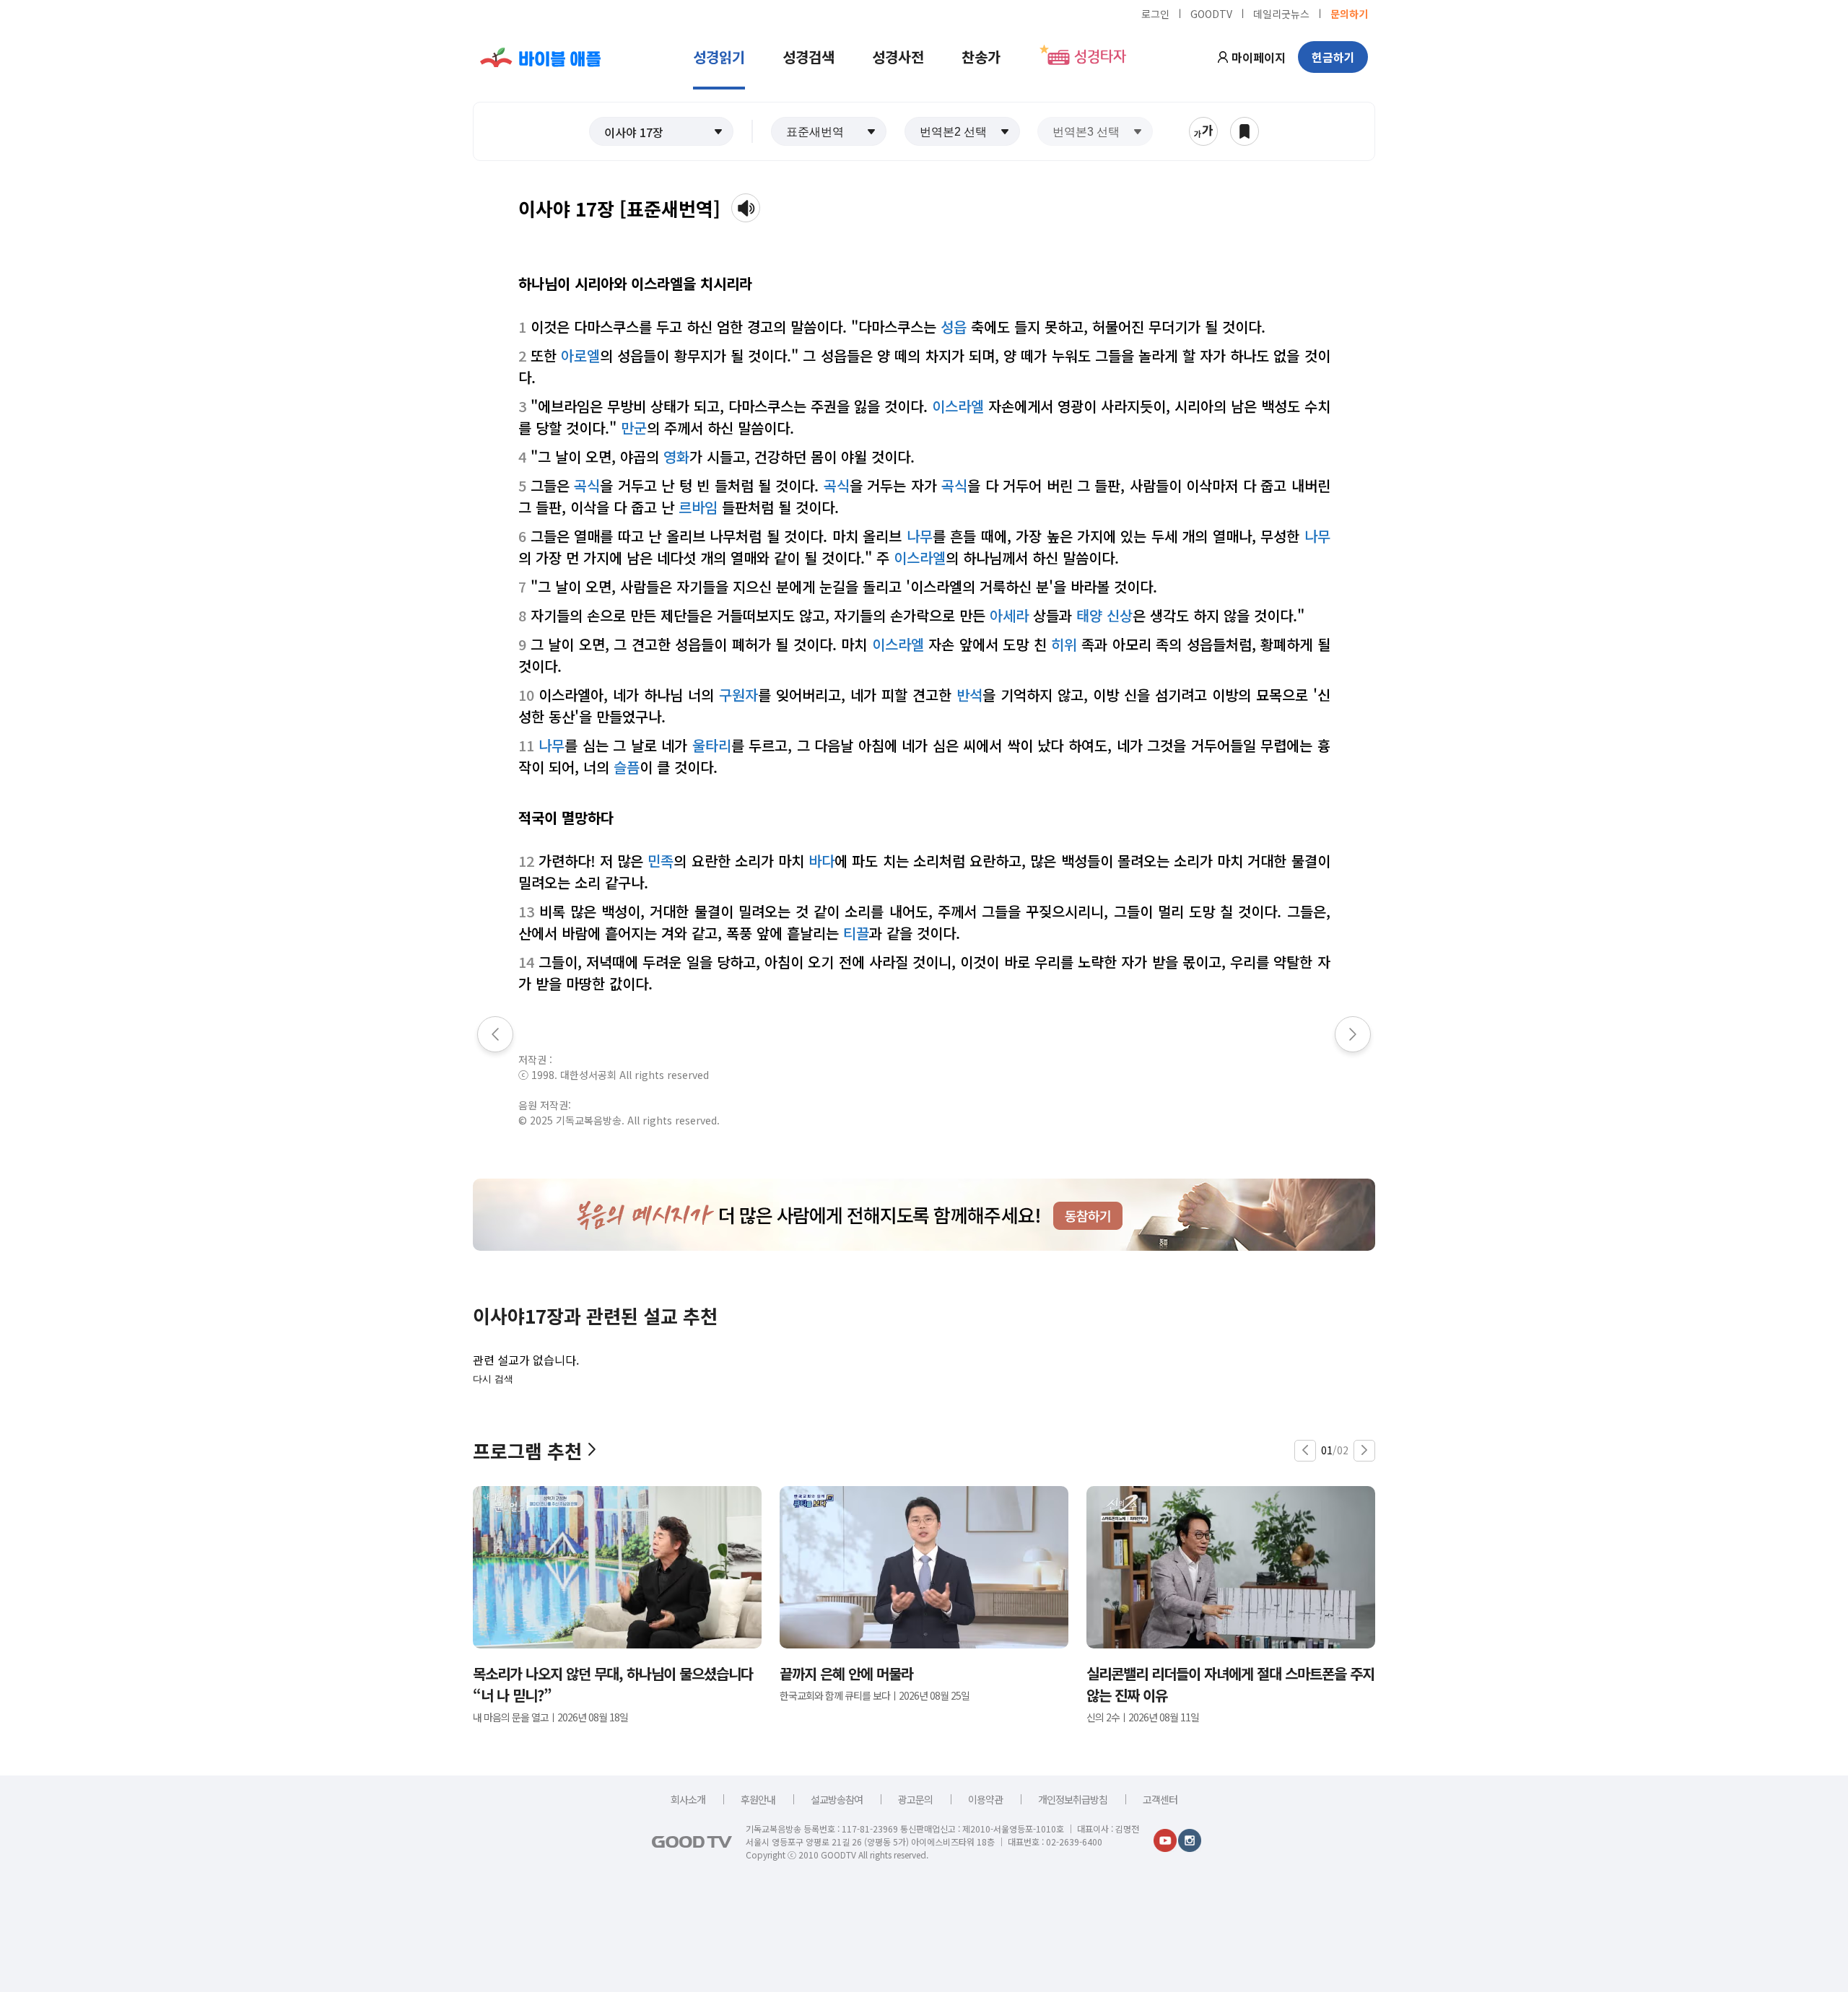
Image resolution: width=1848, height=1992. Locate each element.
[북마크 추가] (1245, 131)
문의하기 (1349, 13)
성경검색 (808, 57)
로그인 (1155, 13)
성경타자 (1100, 57)
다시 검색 (493, 1379)
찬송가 (981, 57)
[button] (661, 131)
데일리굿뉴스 (1281, 13)
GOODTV (1211, 13)
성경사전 (898, 57)
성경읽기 (719, 57)
